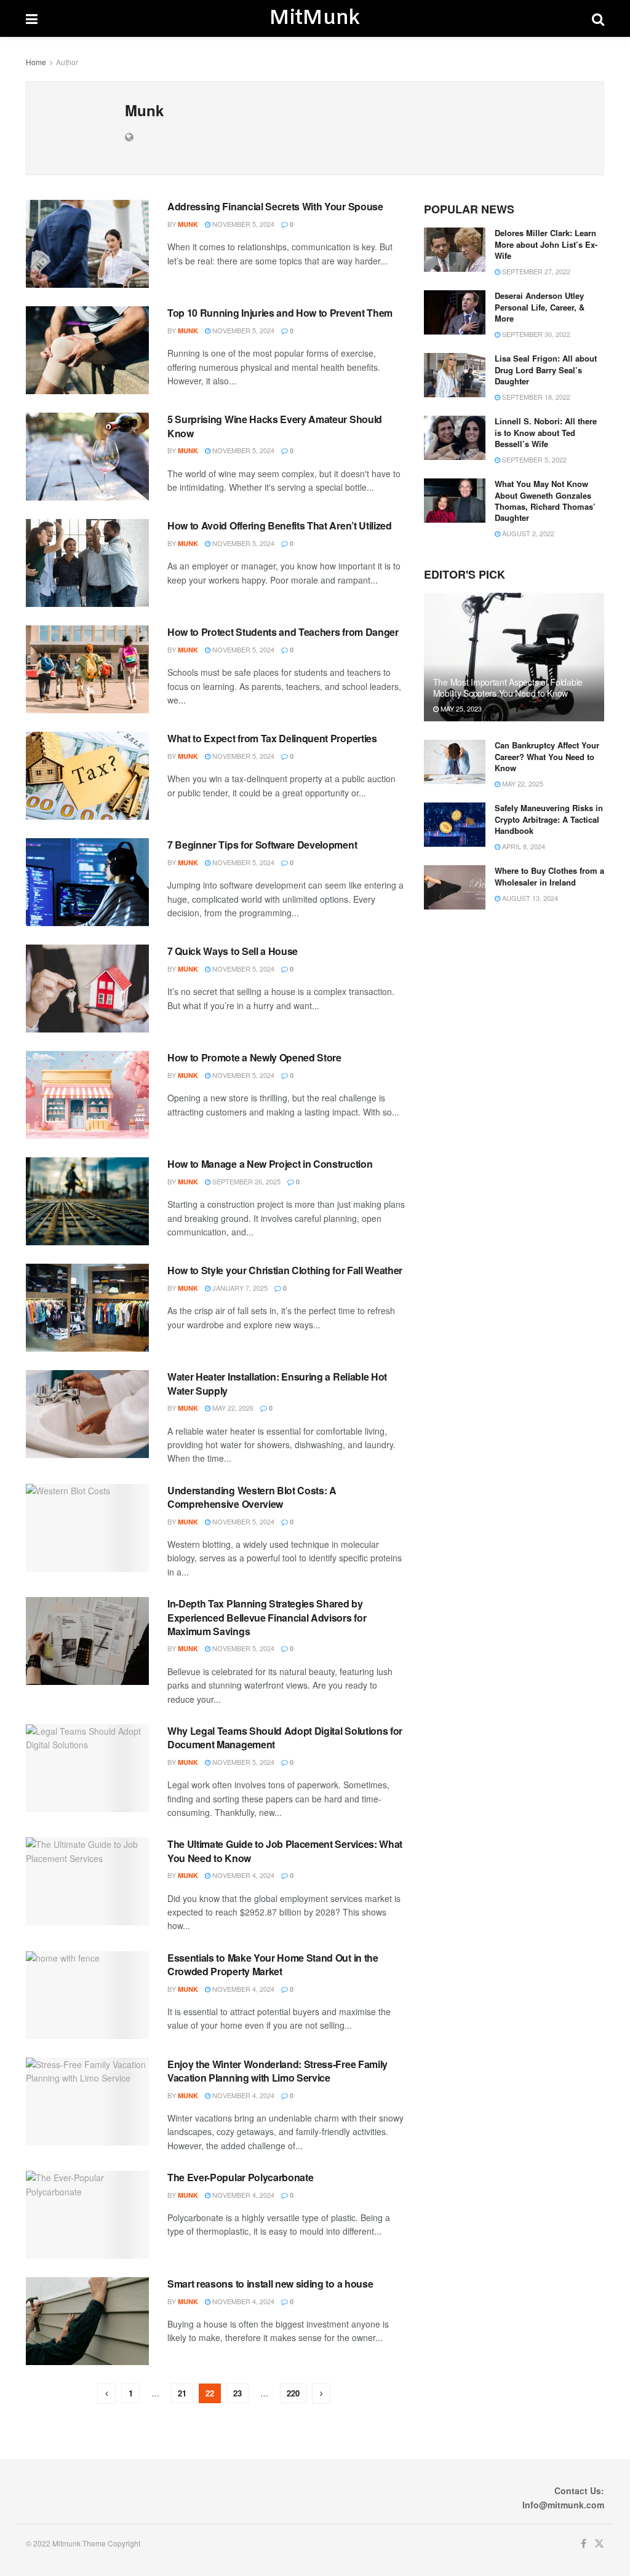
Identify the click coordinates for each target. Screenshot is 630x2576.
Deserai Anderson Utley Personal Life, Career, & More (540, 307)
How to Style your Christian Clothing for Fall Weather (285, 1270)
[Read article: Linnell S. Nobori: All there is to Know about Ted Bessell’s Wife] (455, 438)
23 (237, 2393)
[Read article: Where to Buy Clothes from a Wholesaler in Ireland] (455, 887)
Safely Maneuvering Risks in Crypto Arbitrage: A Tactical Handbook (549, 819)
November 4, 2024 (242, 1875)
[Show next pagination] (321, 2394)
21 (182, 2393)
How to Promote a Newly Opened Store (254, 1057)
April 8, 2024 (523, 846)
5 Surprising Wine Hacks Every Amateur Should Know (275, 426)
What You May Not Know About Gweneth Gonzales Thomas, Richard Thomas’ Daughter (545, 501)
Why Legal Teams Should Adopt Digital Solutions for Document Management (285, 1738)
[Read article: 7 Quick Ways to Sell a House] (87, 989)
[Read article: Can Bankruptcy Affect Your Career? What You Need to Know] (455, 762)
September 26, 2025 (245, 1181)
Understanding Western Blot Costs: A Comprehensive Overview (252, 1497)
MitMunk (314, 18)
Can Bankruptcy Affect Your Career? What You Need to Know (547, 756)
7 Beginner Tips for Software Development (262, 845)
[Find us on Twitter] (599, 2544)
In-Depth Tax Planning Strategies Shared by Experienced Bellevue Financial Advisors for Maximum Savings (267, 1617)
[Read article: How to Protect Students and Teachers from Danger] (87, 669)
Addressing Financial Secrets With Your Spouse (275, 206)
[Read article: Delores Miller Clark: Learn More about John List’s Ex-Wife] (455, 250)
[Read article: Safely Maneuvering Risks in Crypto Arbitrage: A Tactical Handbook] (455, 825)
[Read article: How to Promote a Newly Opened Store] (87, 1095)
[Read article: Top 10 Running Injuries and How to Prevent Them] (87, 350)
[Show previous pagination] (106, 2394)
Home (36, 62)
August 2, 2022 (527, 533)
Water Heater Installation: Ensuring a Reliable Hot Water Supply (277, 1383)
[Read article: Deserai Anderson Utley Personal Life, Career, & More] (455, 312)
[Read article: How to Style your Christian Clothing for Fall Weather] (87, 1308)
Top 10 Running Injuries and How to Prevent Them (280, 313)
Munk (188, 224)
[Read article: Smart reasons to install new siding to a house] (87, 2321)
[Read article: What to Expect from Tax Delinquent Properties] (87, 776)
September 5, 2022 (533, 459)
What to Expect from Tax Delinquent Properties (272, 738)
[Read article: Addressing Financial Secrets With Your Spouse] (87, 244)
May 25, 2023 (460, 708)
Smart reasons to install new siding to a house (270, 2284)
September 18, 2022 (535, 397)
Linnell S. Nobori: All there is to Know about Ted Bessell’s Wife (546, 432)
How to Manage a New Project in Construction (270, 1164)
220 (293, 2393)
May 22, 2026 (232, 1408)
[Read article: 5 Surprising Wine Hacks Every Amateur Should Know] (87, 457)
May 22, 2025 (522, 783)
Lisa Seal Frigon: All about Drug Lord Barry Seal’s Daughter (546, 369)
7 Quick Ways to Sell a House (233, 951)
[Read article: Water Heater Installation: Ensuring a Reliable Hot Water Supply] (87, 1414)
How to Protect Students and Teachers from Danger (283, 632)
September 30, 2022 (535, 334)
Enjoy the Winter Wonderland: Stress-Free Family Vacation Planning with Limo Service (277, 2071)
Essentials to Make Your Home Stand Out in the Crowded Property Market (273, 1964)
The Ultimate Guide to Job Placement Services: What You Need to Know (285, 1851)
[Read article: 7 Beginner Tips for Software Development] (87, 882)
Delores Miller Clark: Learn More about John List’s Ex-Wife (546, 244)
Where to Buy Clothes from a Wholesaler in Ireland (549, 876)
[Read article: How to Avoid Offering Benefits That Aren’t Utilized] (87, 563)
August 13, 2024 (529, 898)
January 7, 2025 (239, 1288)
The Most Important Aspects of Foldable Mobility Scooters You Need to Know (508, 688)
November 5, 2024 (242, 224)
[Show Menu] (32, 18)
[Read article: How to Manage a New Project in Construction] (87, 1201)
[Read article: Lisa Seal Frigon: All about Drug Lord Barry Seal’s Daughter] (455, 375)
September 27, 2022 (535, 271)
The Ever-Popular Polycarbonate (240, 2177)
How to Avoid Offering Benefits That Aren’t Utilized (280, 525)
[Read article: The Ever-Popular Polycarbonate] (87, 2215)
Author (67, 62)
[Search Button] (598, 18)
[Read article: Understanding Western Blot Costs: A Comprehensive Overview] (87, 1528)
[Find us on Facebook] (584, 2544)
